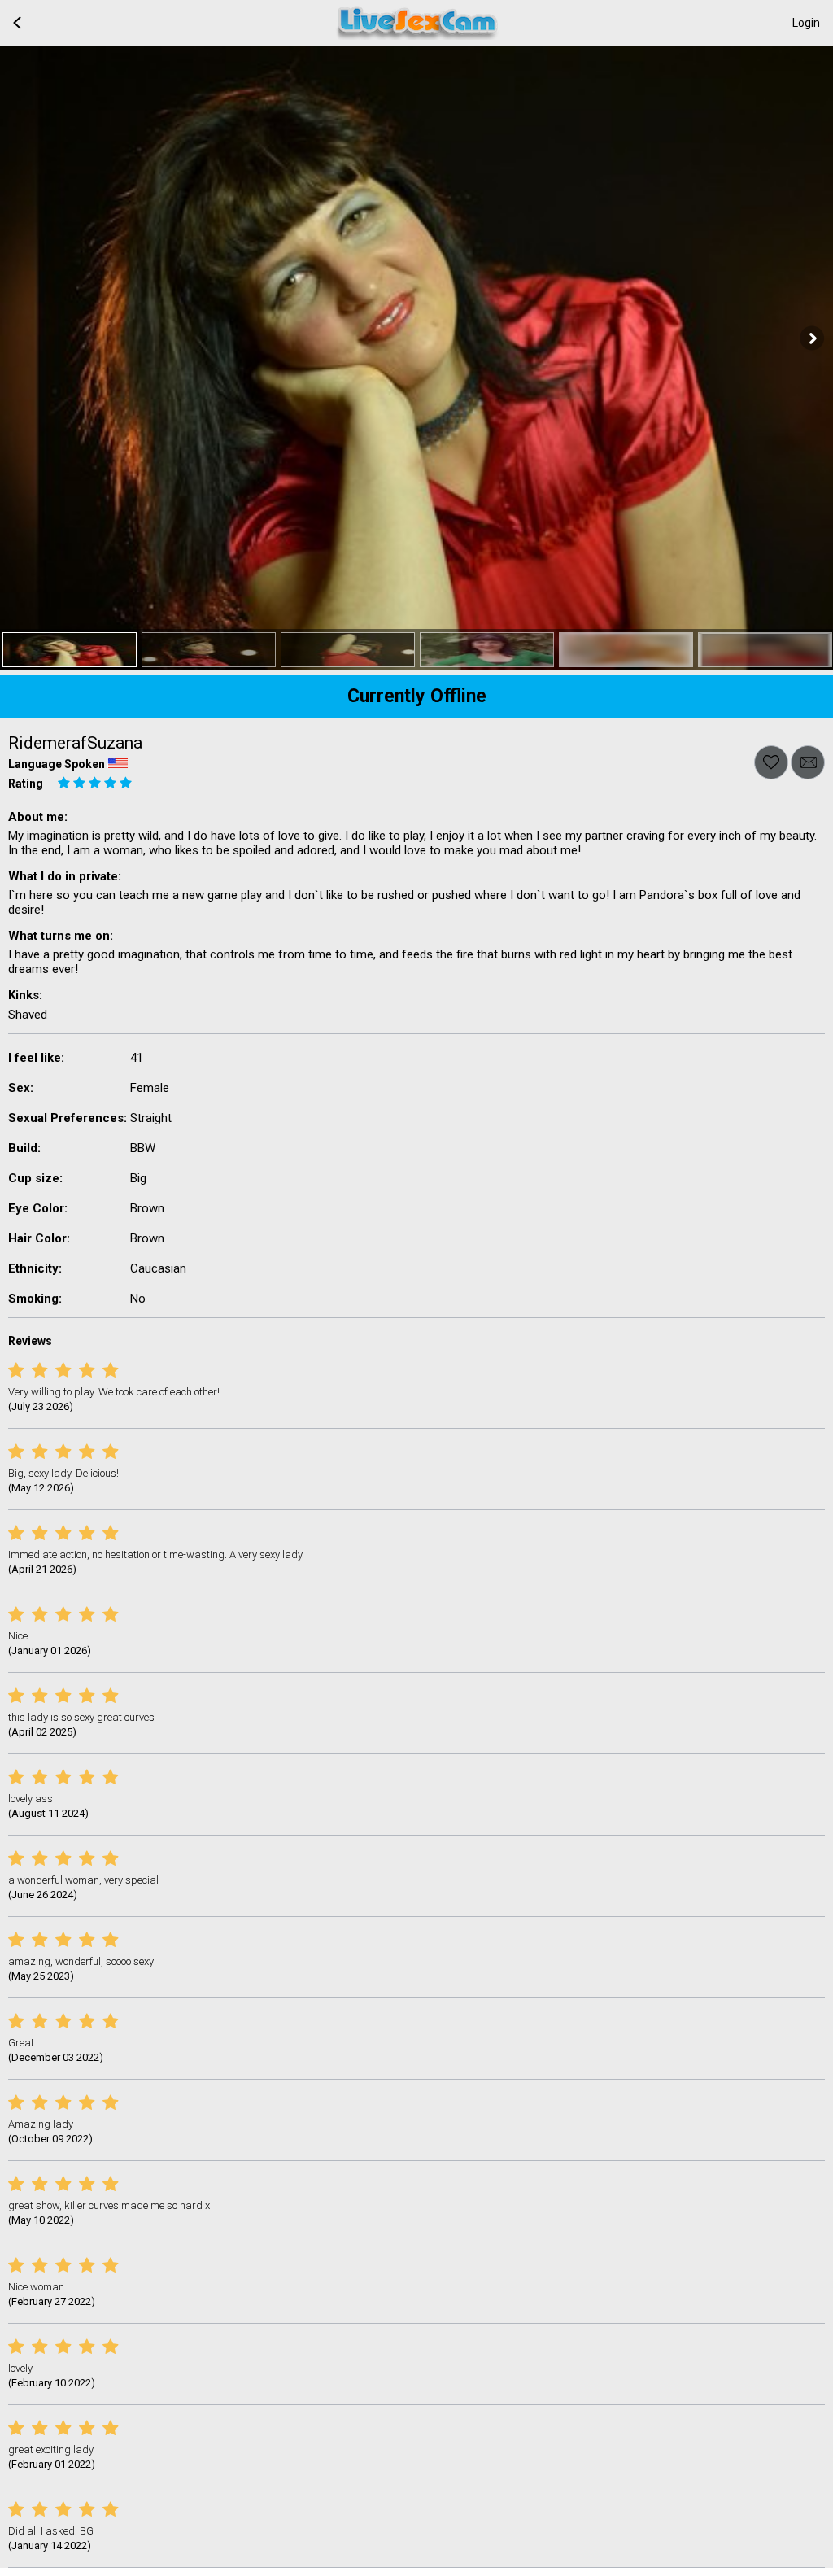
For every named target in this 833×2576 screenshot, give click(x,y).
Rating (26, 784)
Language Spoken (57, 764)
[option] (70, 650)
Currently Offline (417, 696)
